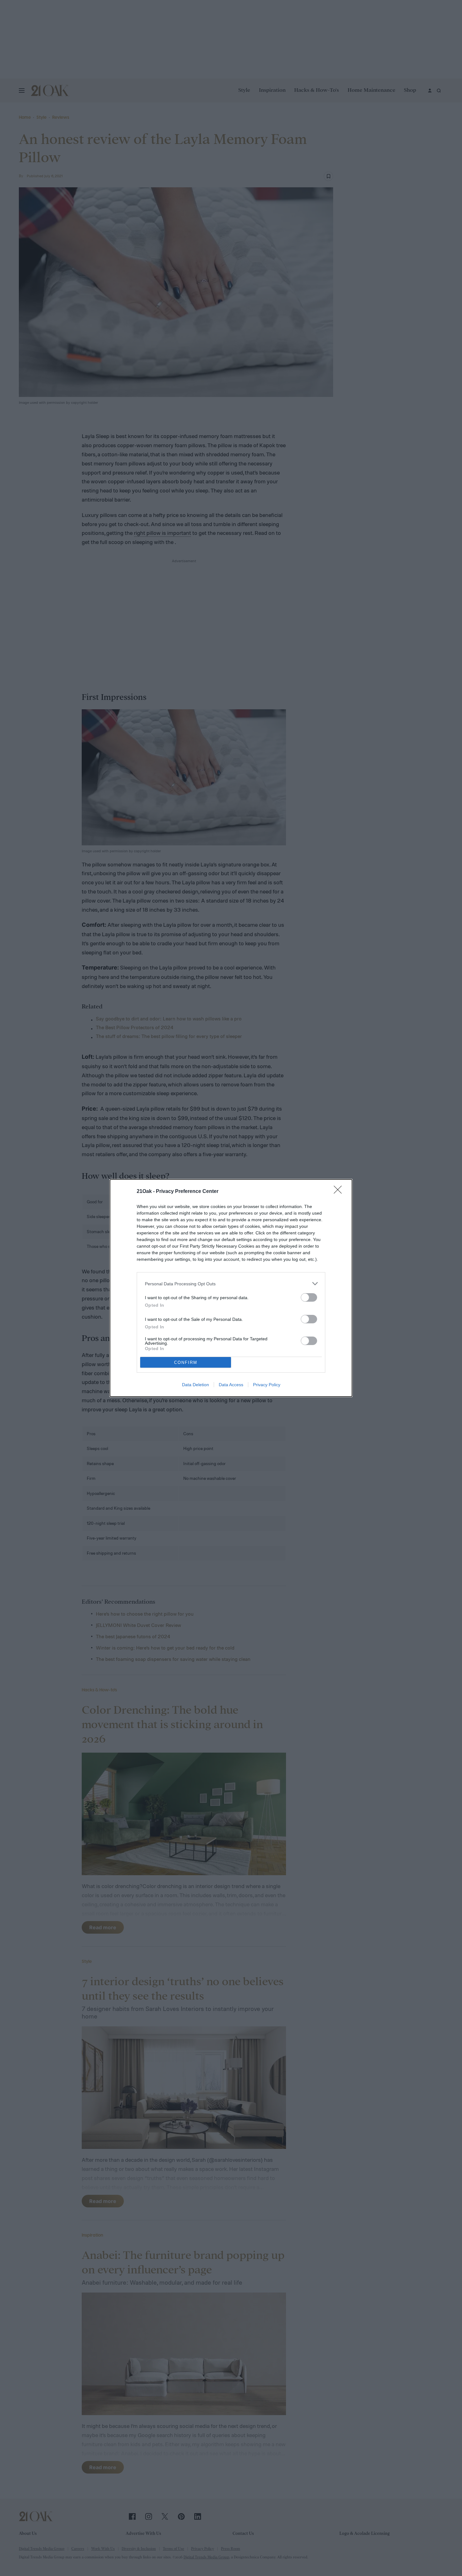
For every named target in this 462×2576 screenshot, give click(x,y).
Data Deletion (195, 1385)
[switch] (309, 1297)
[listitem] (231, 1284)
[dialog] (231, 1288)
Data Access (231, 1385)
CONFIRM (186, 1362)
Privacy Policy (267, 1385)
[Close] (340, 1192)
